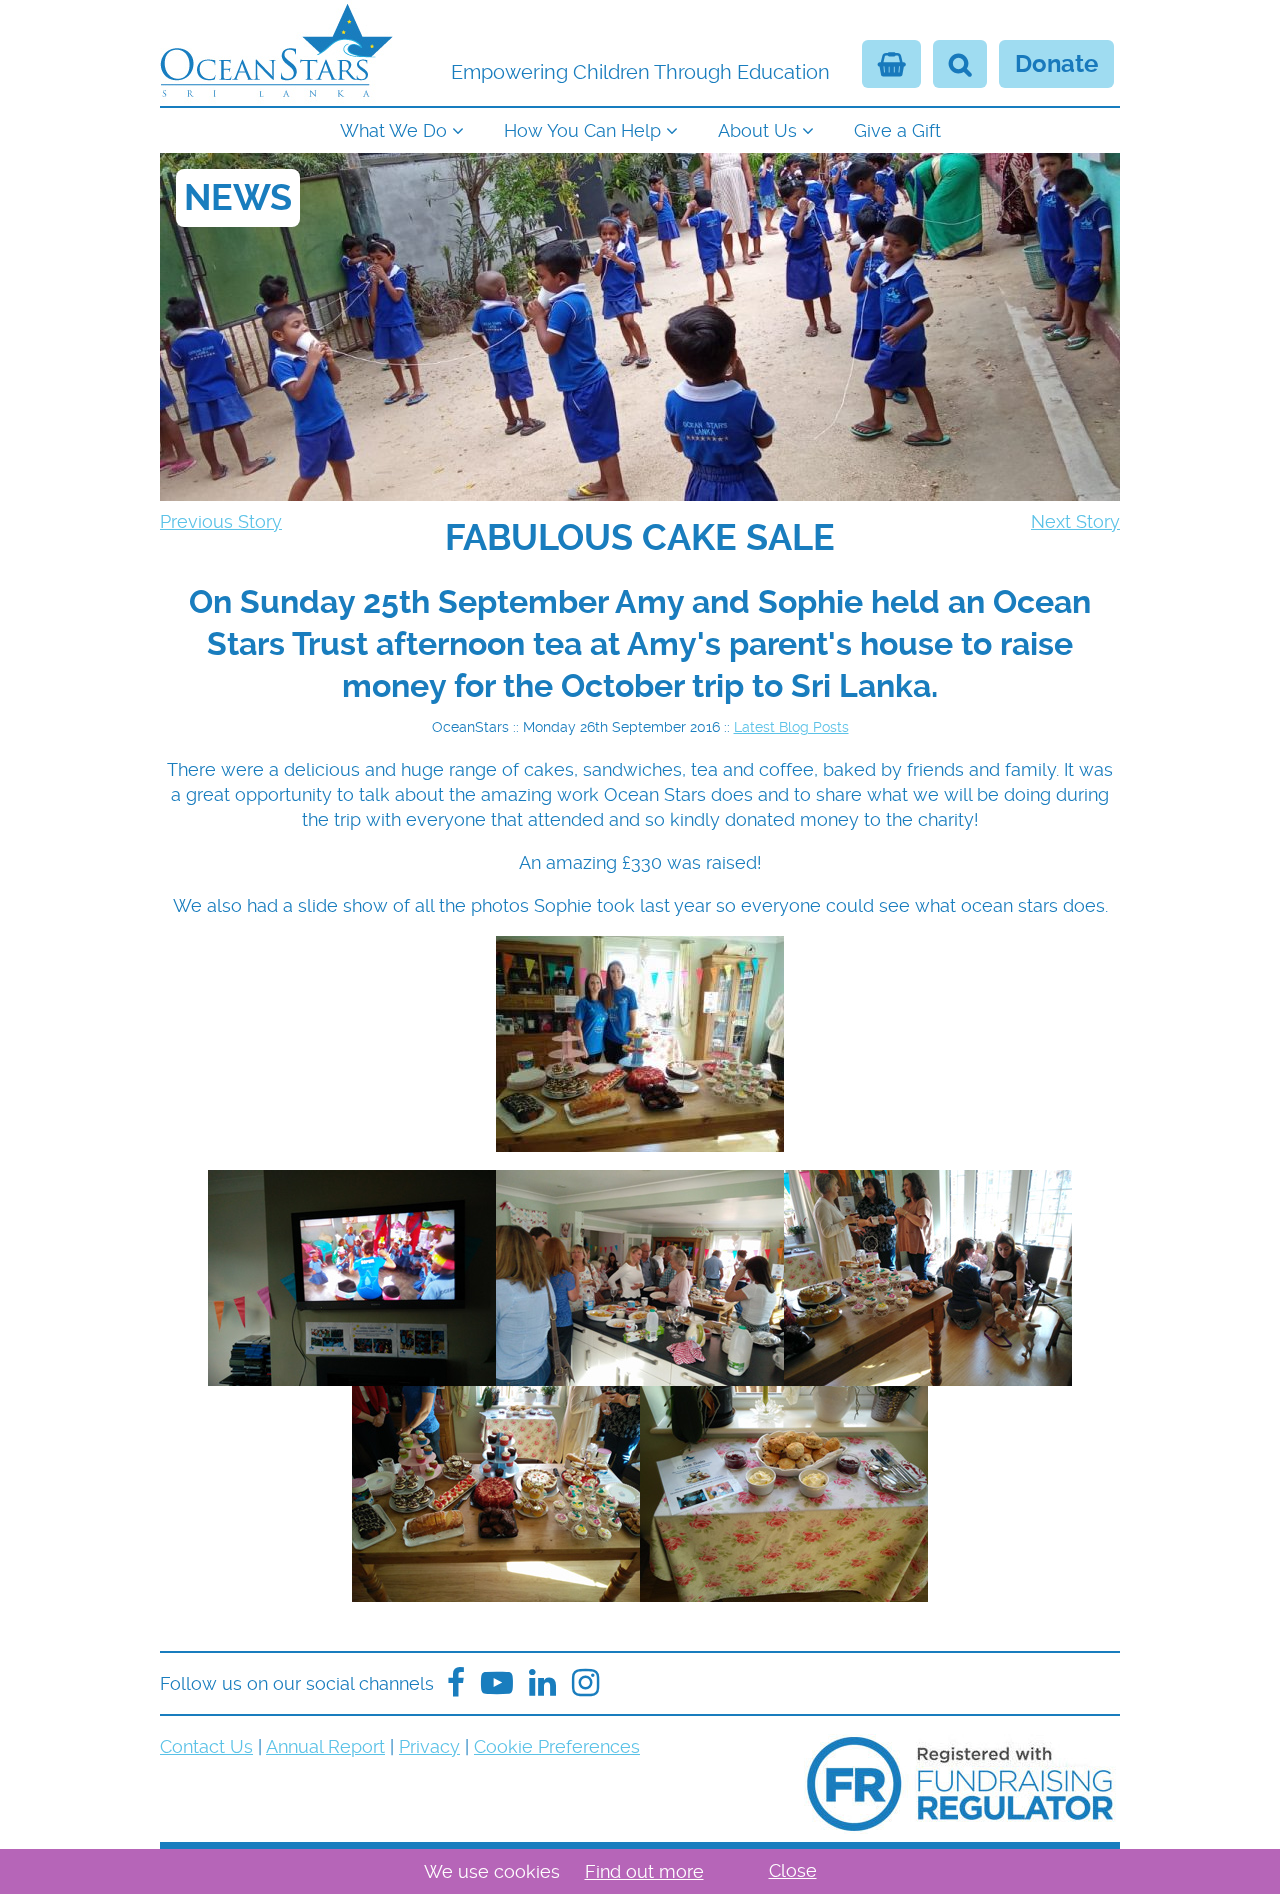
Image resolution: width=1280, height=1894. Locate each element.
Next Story (1075, 521)
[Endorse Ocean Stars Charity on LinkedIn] (542, 1683)
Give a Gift (897, 130)
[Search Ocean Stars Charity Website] (960, 64)
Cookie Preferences (557, 1746)
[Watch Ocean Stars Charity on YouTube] (497, 1683)
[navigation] (640, 128)
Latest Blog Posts (791, 727)
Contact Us (206, 1746)
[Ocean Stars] (276, 53)
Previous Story (221, 521)
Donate (1056, 64)
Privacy (429, 1746)
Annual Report (325, 1746)
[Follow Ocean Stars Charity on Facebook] (456, 1683)
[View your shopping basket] (891, 64)
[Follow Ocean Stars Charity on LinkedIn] (585, 1683)
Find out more (644, 1871)
